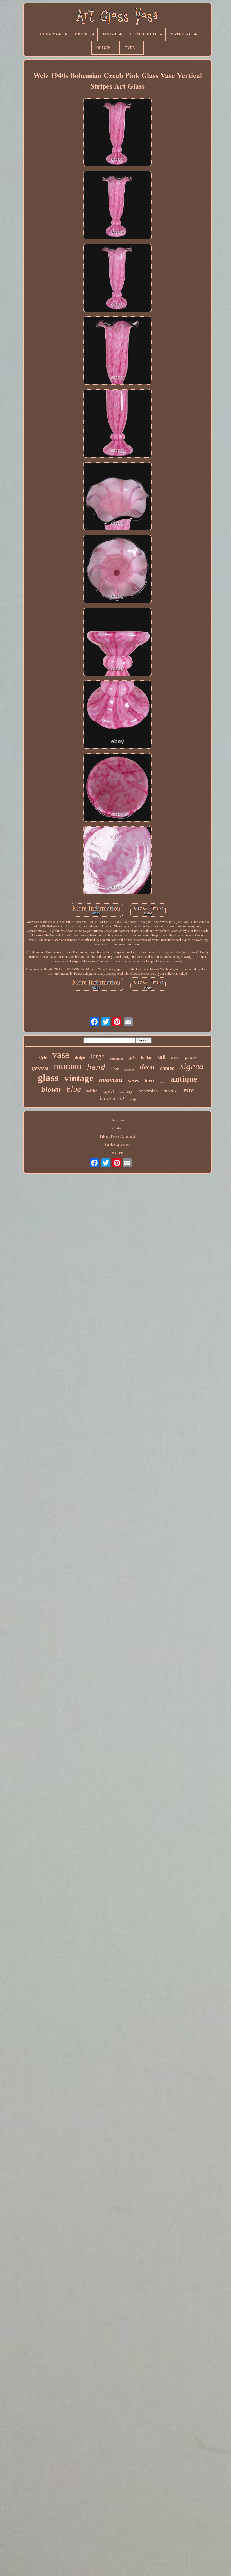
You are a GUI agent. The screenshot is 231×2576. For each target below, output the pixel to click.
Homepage (118, 1120)
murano (68, 1066)
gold (132, 1058)
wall (163, 1082)
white (92, 1091)
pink (133, 1100)
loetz (150, 1080)
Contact (117, 1128)
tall (162, 1057)
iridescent (112, 1098)
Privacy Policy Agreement (117, 1136)
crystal (109, 1092)
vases (134, 1081)
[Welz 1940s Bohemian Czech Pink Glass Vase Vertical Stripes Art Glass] (117, 133)
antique (184, 1079)
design (80, 1058)
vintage (79, 1078)
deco (147, 1067)
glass (48, 1078)
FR (121, 1152)
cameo (167, 1068)
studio (171, 1091)
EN (114, 1152)
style (43, 1057)
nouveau (111, 1080)
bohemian (148, 1091)
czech (175, 1058)
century (126, 1091)
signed (192, 1066)
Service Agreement (117, 1144)
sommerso (117, 1058)
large (98, 1056)
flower (191, 1057)
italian (147, 1058)
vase (61, 1055)
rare (188, 1090)
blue (74, 1089)
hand (96, 1067)
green (40, 1067)
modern (129, 1070)
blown (51, 1089)
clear (115, 1069)
